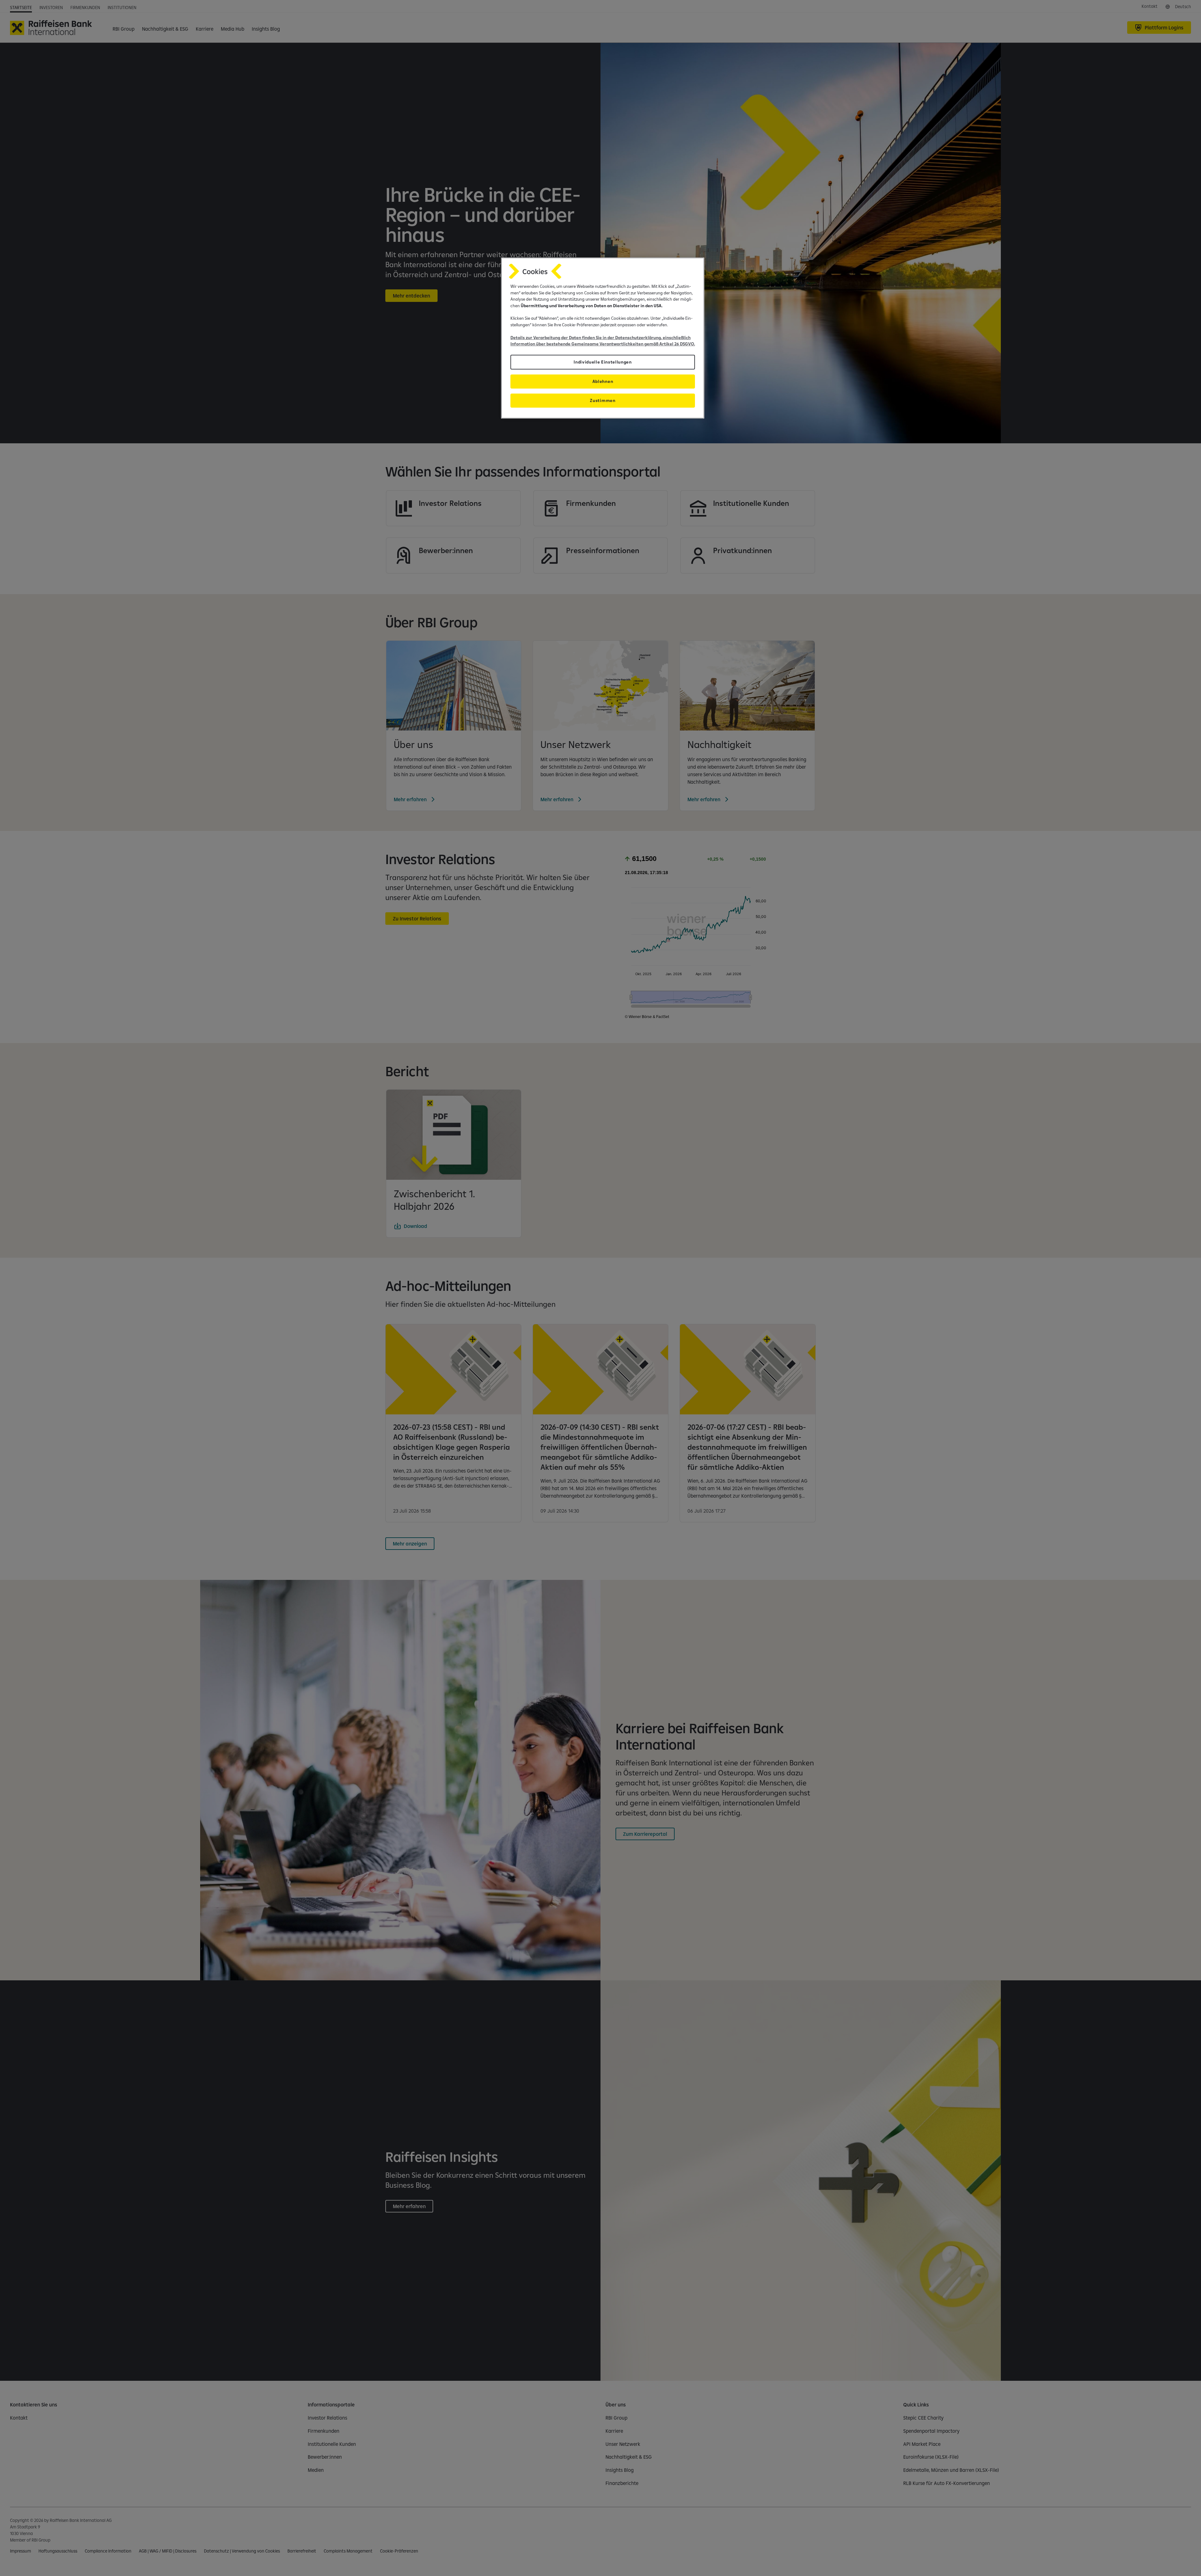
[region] (603, 338)
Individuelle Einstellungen (603, 362)
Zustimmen (603, 400)
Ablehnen (603, 381)
